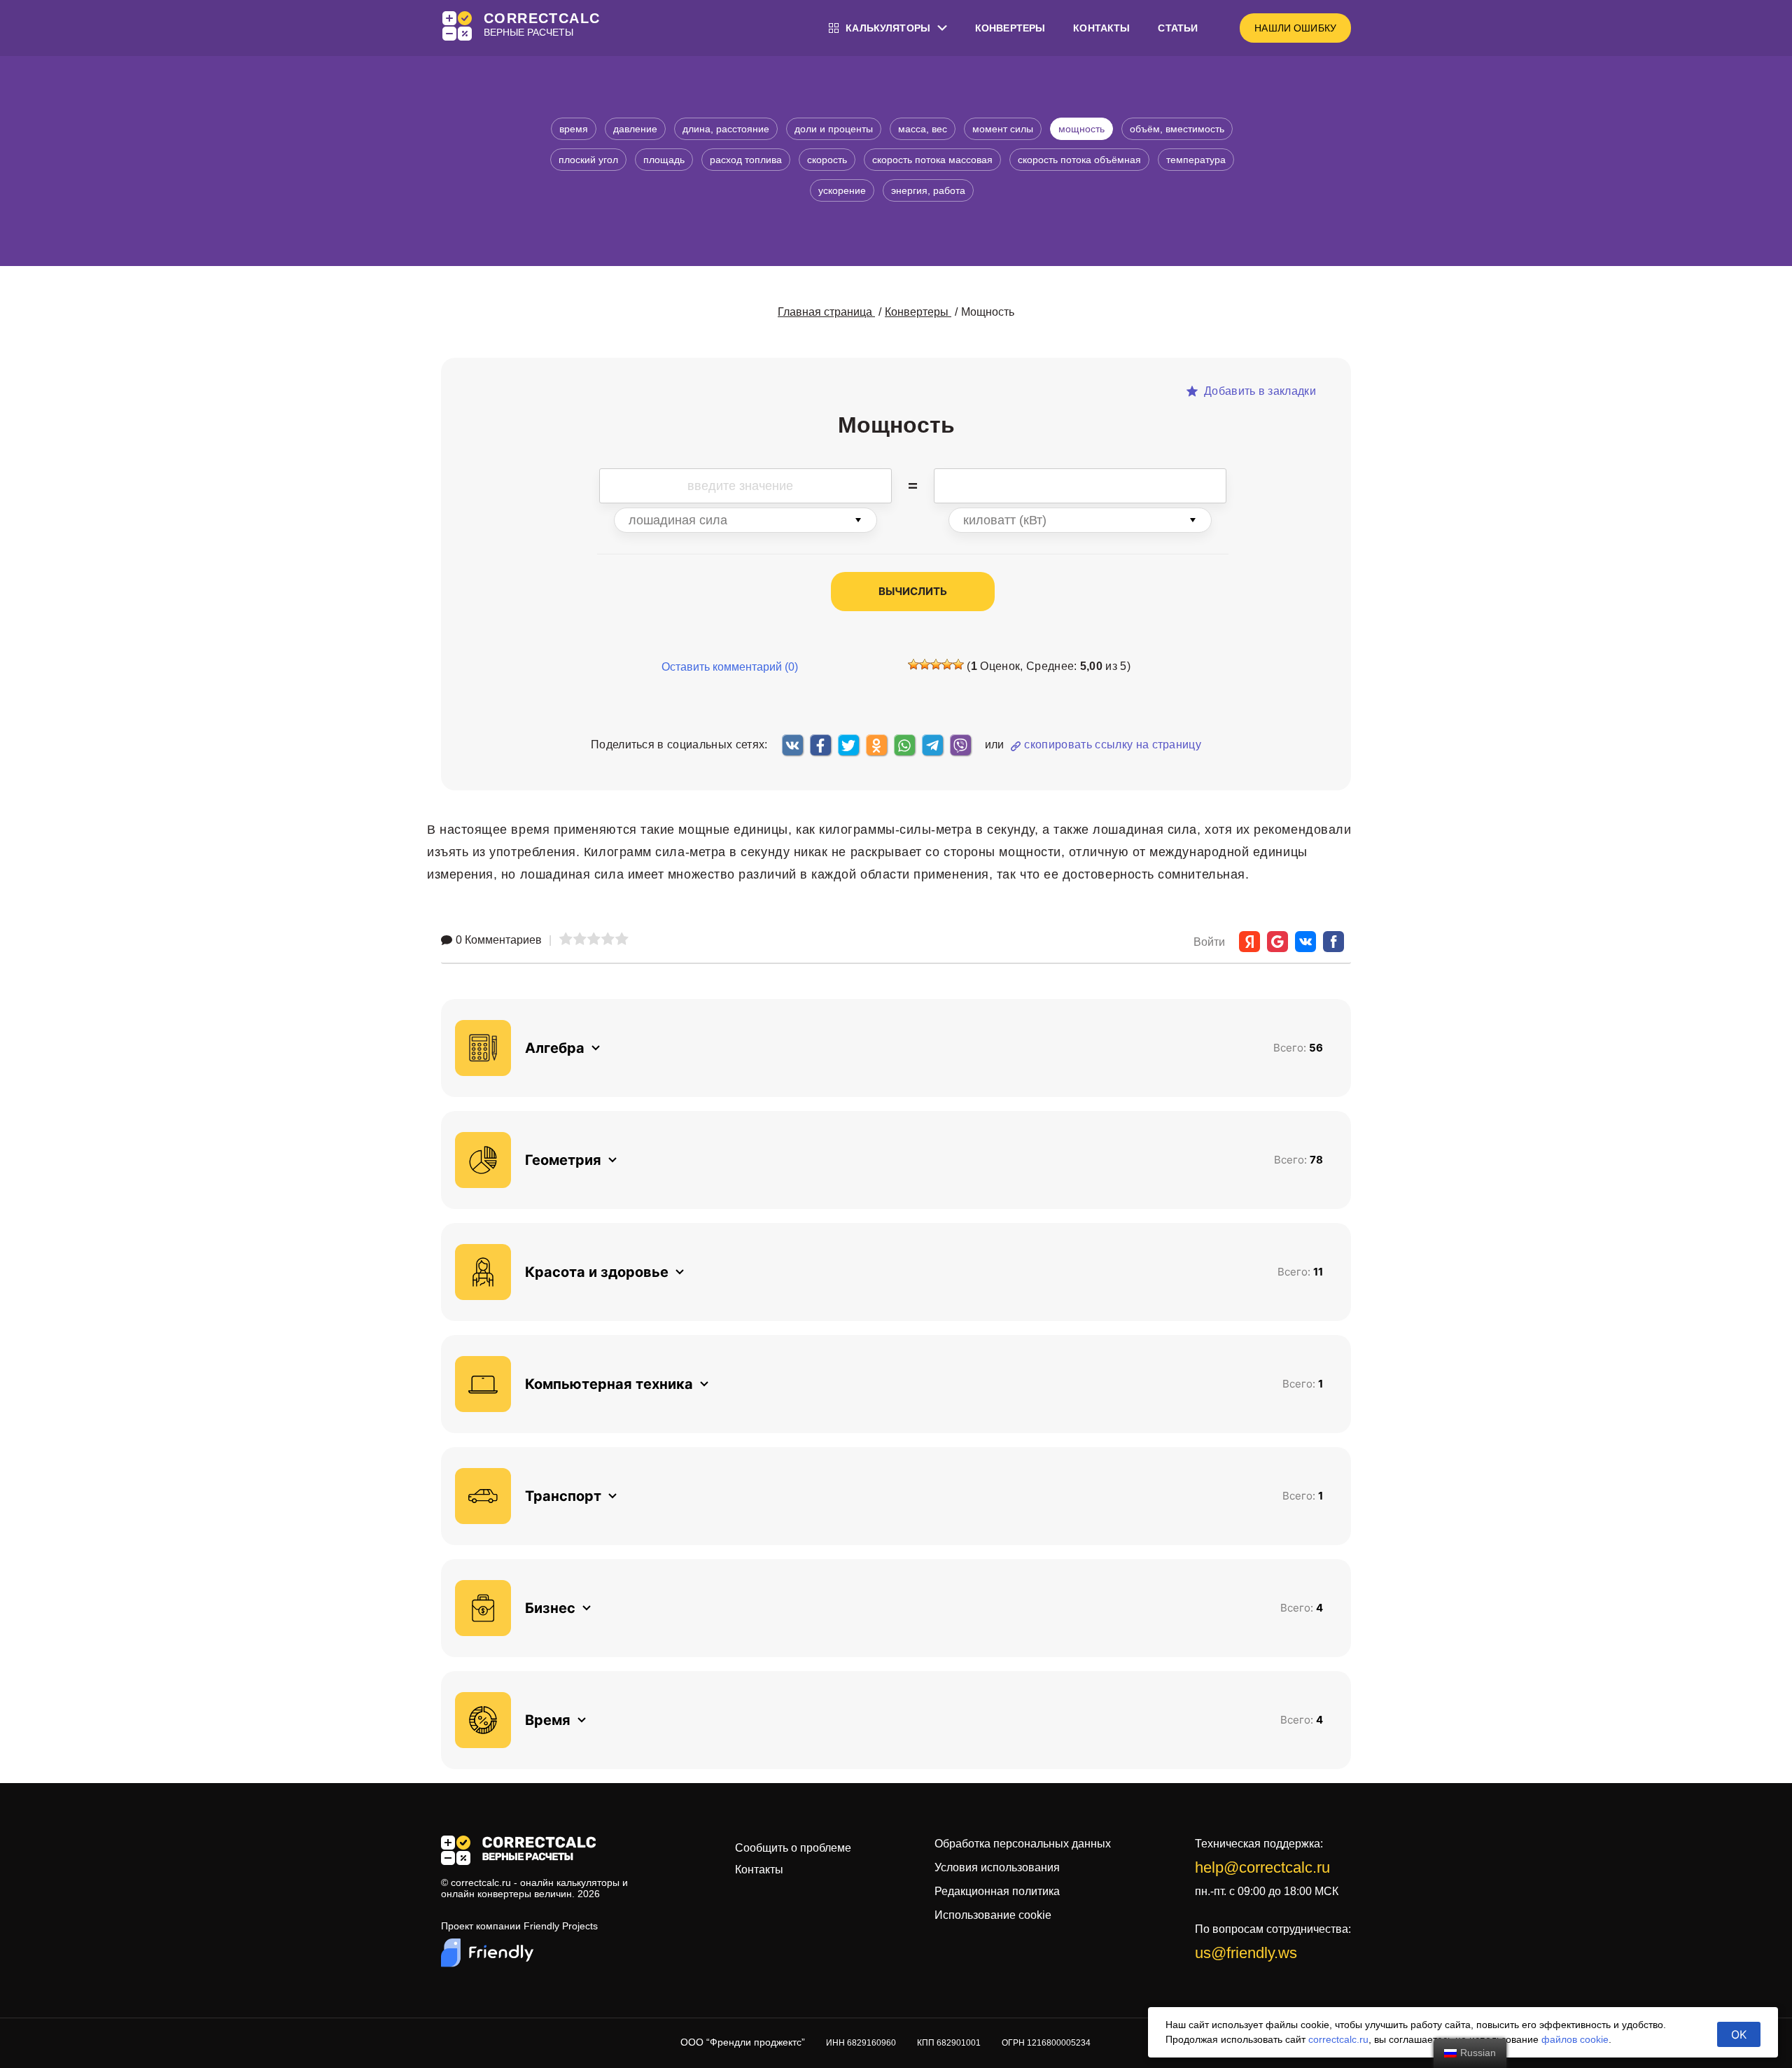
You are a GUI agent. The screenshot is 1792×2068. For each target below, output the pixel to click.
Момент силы (1003, 129)
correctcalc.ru (1338, 2039)
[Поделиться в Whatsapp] (904, 745)
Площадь (664, 160)
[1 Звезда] (913, 664)
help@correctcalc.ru (1262, 1867)
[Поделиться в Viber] (960, 745)
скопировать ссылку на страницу (1113, 745)
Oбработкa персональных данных (1023, 1844)
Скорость (827, 160)
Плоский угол (588, 160)
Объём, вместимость (1177, 129)
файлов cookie (1575, 2039)
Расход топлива (746, 160)
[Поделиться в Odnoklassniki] (876, 745)
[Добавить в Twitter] (848, 745)
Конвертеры (1010, 28)
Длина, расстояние (726, 129)
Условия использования (997, 1867)
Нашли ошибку (1295, 28)
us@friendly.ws (1246, 1953)
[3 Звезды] (936, 664)
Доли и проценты (834, 129)
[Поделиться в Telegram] (932, 745)
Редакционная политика (997, 1891)
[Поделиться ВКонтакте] (792, 745)
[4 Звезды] (947, 664)
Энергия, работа (928, 190)
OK (1739, 2034)
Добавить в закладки (1259, 391)
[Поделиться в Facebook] (820, 745)
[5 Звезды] (958, 664)
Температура (1196, 160)
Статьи (1178, 28)
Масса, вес (923, 129)
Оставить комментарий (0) (730, 667)
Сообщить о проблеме (793, 1848)
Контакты (1101, 28)
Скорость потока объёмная (1079, 160)
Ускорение (842, 190)
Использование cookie (993, 1915)
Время (574, 129)
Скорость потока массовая (932, 160)
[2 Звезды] (925, 664)
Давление (635, 129)
